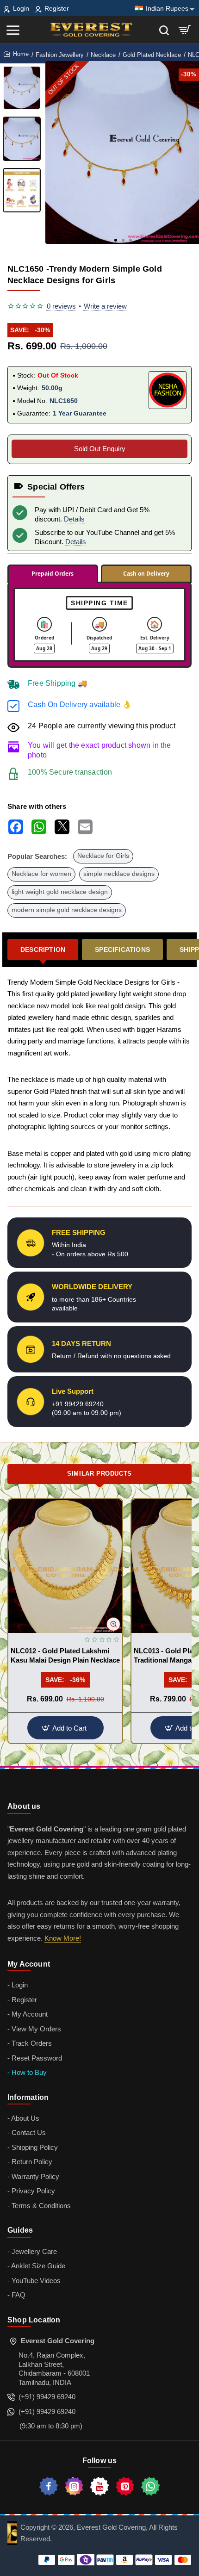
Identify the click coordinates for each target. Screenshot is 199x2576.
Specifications (122, 950)
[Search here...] (164, 30)
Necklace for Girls (103, 856)
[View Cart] (185, 30)
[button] (116, 240)
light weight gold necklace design (60, 892)
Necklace (103, 55)
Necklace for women (41, 874)
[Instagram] (74, 2486)
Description (43, 950)
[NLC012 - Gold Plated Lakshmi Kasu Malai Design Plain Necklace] (65, 1566)
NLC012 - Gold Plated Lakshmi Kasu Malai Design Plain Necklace (65, 1655)
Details (74, 519)
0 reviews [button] (61, 306)
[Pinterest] (125, 2486)
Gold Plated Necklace (152, 55)
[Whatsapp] (150, 2486)
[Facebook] (49, 2486)
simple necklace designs (119, 874)
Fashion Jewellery (60, 55)
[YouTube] (99, 2486)
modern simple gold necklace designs (67, 910)
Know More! (63, 1938)
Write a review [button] (105, 306)
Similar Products (99, 1474)
